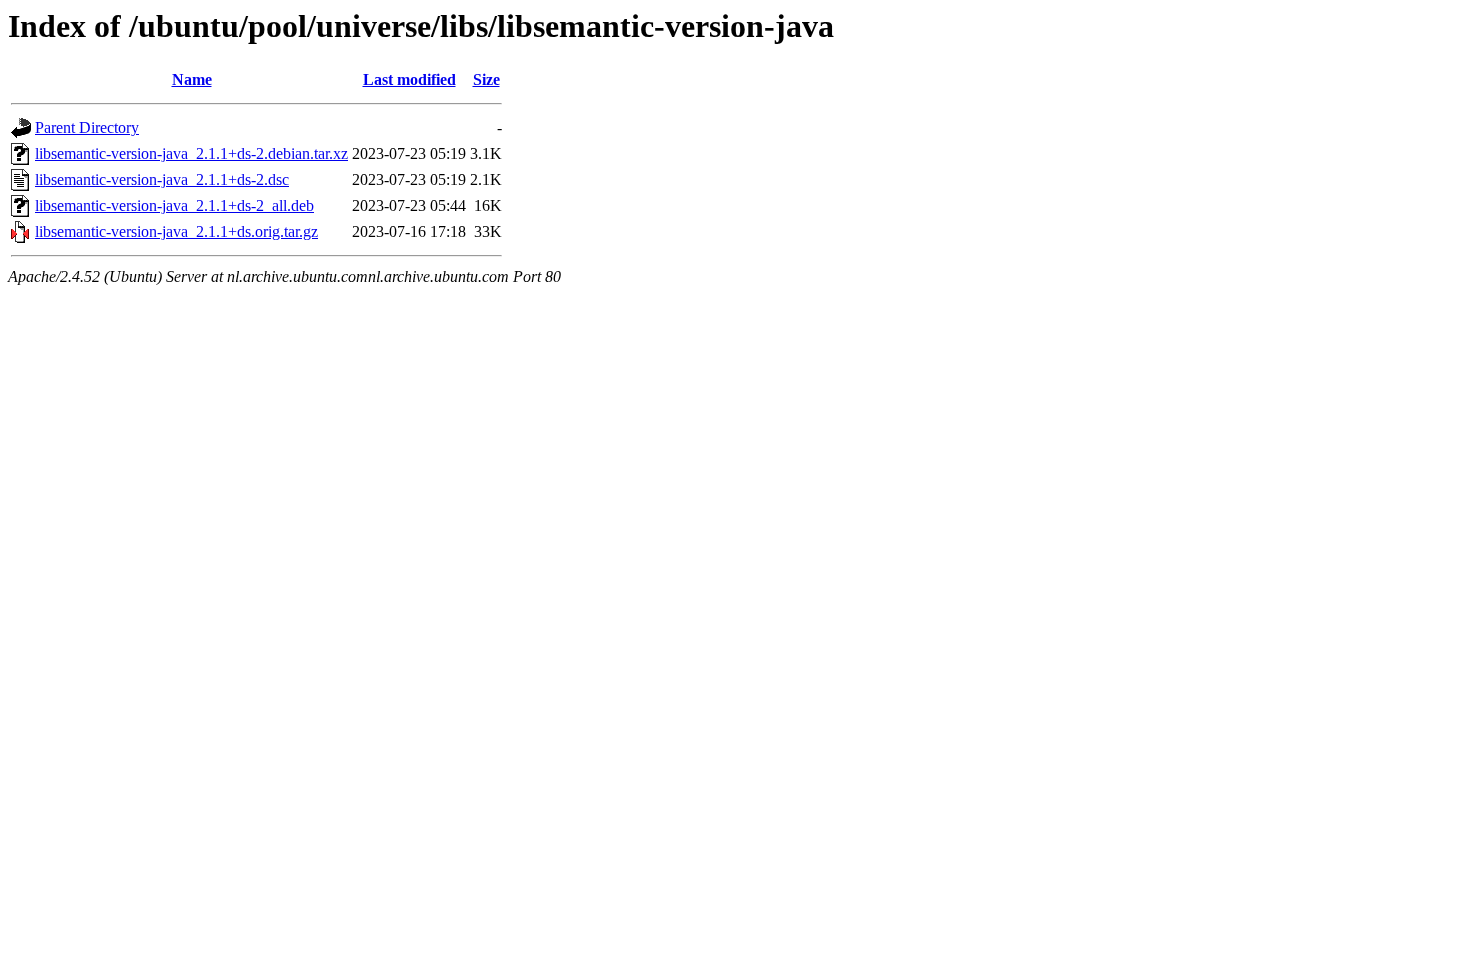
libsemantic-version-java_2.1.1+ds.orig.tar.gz (176, 231)
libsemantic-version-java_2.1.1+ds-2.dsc (162, 179)
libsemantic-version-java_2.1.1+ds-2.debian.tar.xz (191, 153)
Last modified (409, 79)
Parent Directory (87, 127)
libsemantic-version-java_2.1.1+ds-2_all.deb (174, 205)
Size (486, 79)
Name (192, 79)
